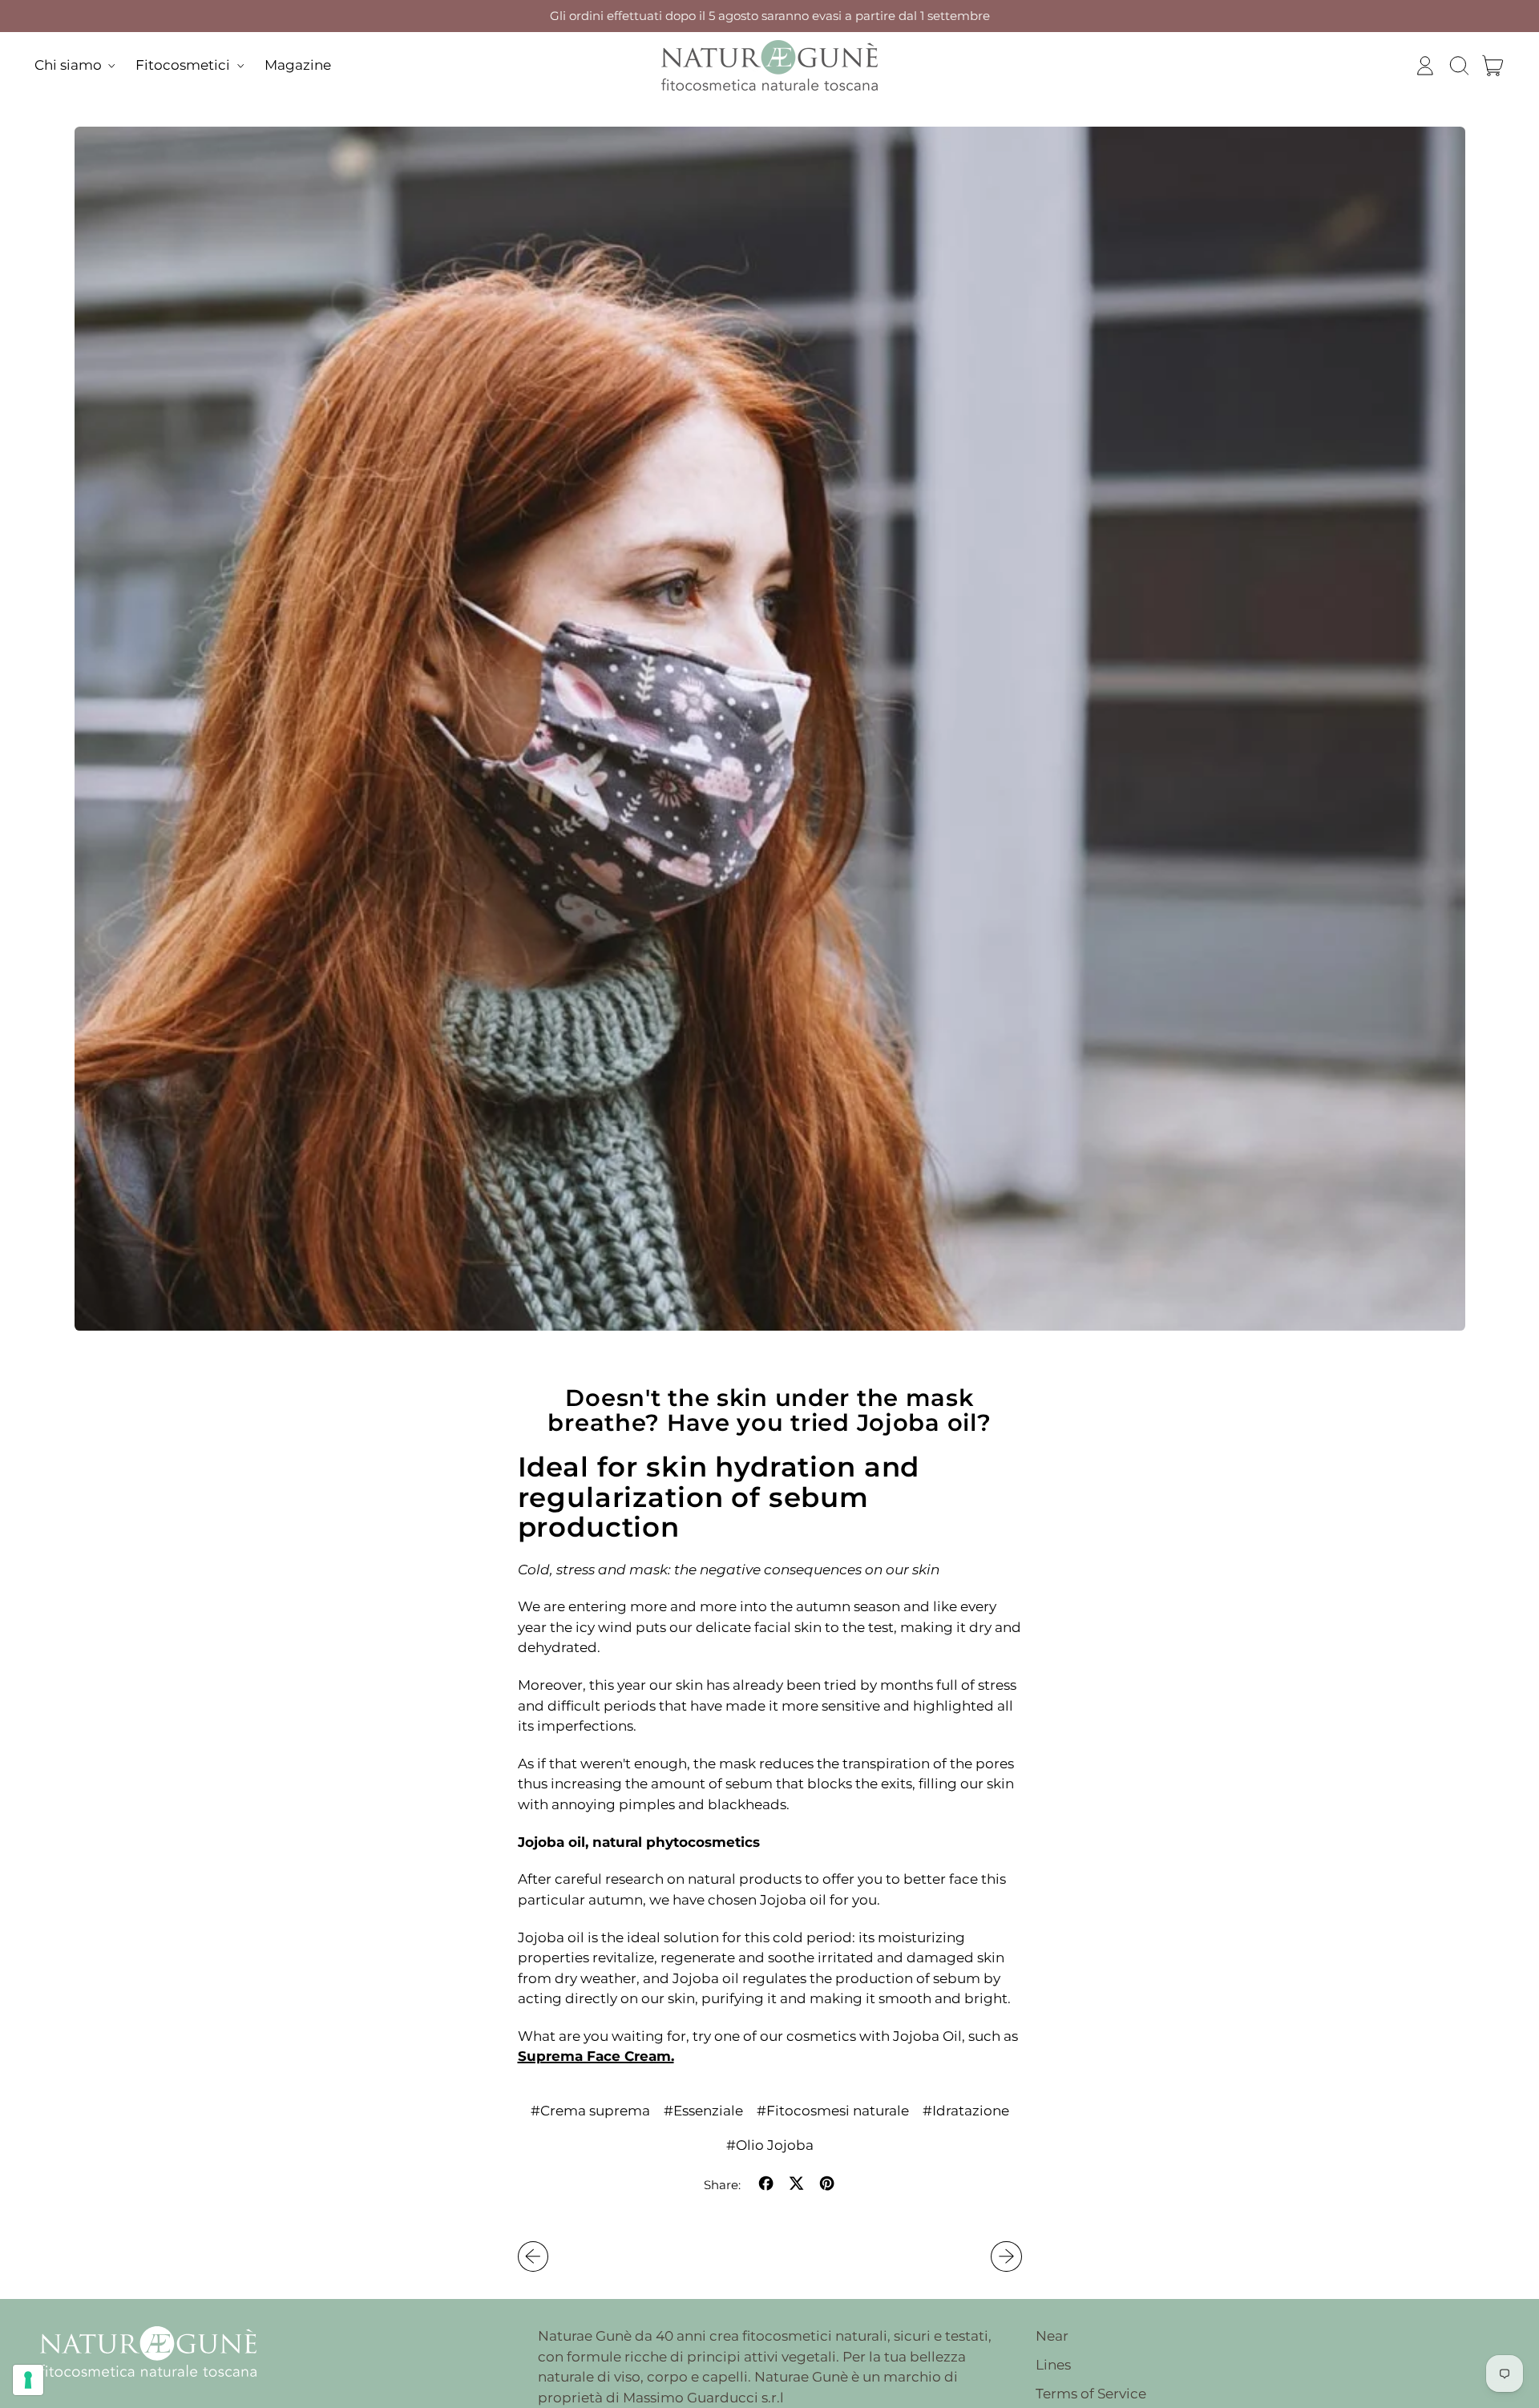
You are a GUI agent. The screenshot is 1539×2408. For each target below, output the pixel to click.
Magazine (298, 65)
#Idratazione (966, 2111)
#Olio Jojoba (770, 2145)
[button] (1459, 66)
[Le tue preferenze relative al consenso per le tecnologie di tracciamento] (28, 2380)
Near (1052, 2336)
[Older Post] (533, 2256)
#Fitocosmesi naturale (833, 2111)
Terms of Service (1091, 2394)
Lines (1053, 2365)
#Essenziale (703, 2111)
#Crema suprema (590, 2111)
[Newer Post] (1006, 2256)
